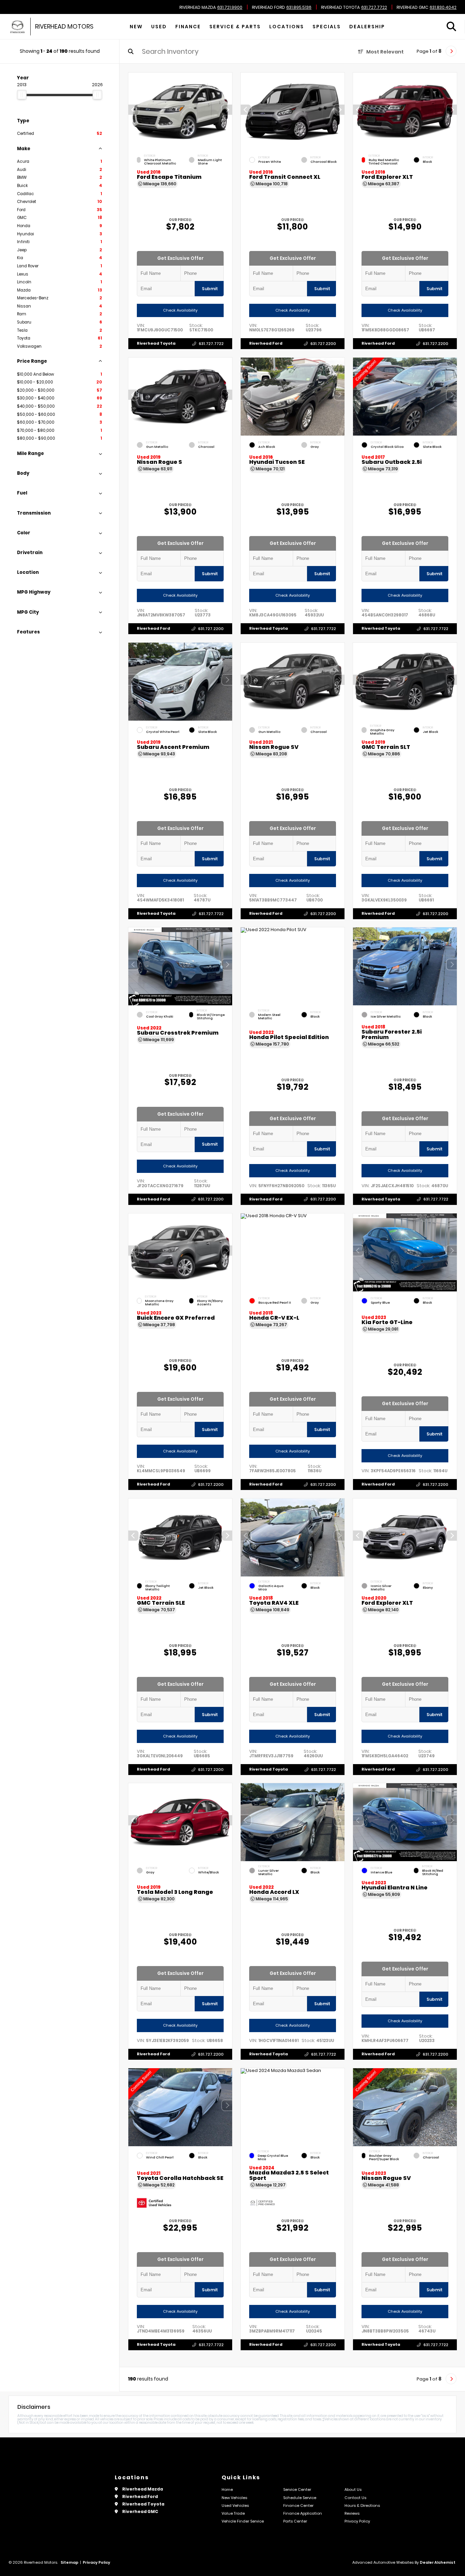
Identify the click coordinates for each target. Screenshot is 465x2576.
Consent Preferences (54, 2572)
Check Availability (180, 310)
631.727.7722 (374, 7)
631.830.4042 (443, 7)
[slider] (22, 95)
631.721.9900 (230, 7)
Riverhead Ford (268, 7)
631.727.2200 (323, 344)
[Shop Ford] (21, 27)
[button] (227, 110)
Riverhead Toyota (340, 7)
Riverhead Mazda (198, 7)
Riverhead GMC (412, 7)
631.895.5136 (299, 7)
